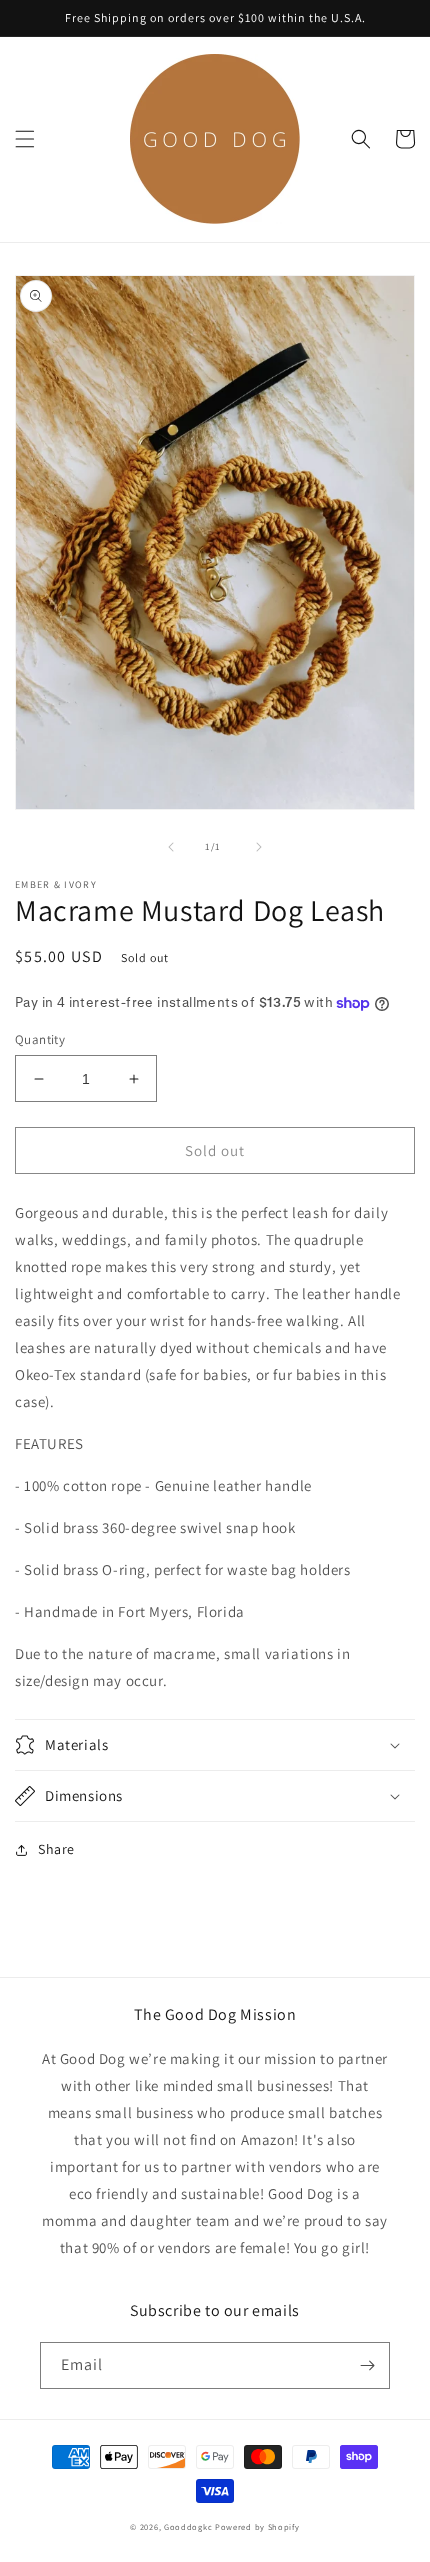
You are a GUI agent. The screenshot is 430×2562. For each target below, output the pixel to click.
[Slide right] (259, 847)
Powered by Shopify (257, 2526)
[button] (25, 139)
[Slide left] (171, 847)
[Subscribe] (367, 2365)
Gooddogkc (188, 2526)
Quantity (40, 1039)
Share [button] (56, 1849)
